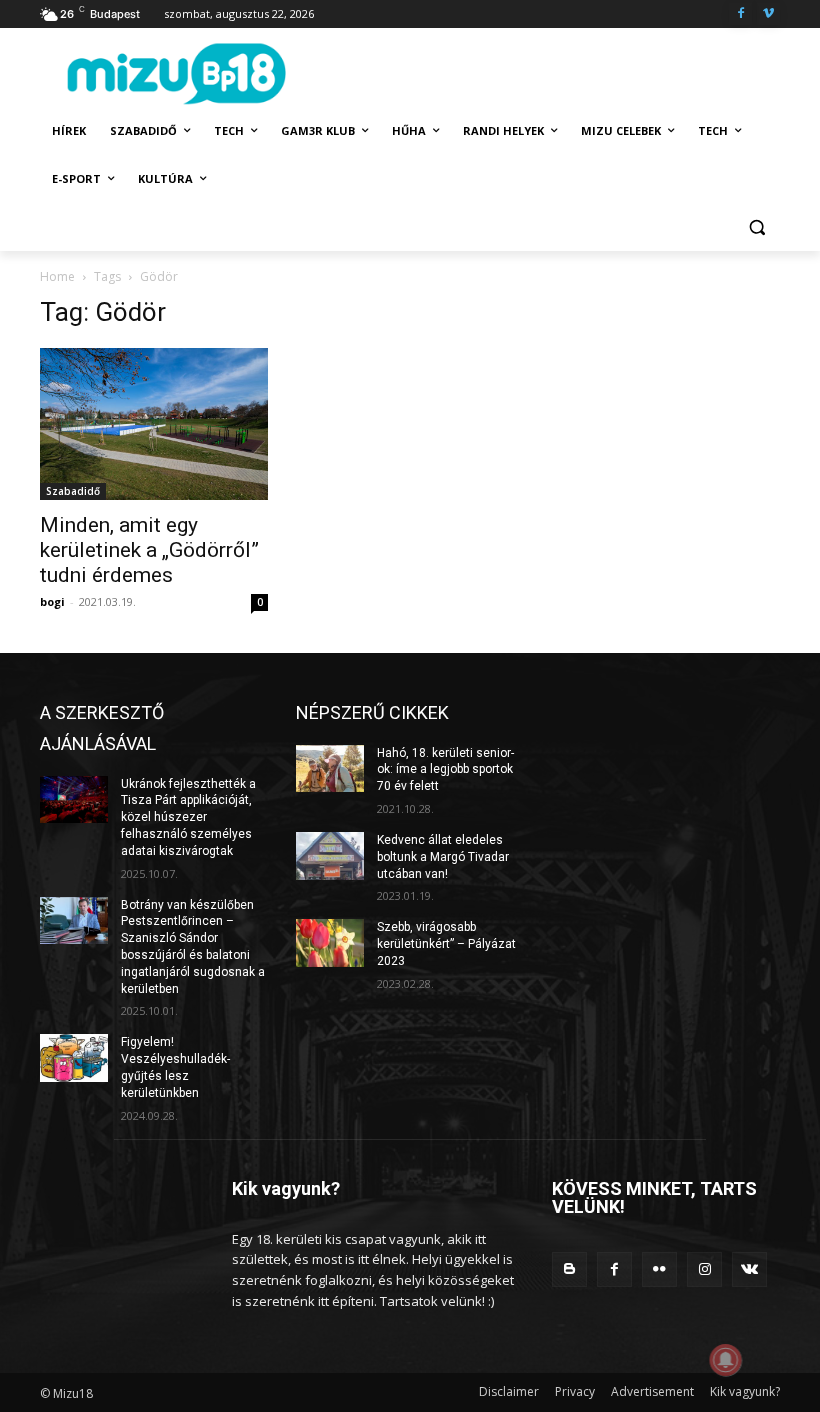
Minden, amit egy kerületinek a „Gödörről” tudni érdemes (149, 550)
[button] (756, 227)
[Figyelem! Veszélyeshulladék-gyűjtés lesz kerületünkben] (74, 1058)
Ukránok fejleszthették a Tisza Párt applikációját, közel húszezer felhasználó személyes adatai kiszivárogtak (188, 817)
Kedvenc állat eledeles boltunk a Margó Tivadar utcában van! (443, 857)
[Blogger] (569, 1269)
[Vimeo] (768, 14)
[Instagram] (704, 1269)
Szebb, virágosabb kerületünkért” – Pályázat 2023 (446, 944)
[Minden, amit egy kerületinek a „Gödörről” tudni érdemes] (154, 424)
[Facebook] (740, 14)
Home (57, 276)
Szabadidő (73, 491)
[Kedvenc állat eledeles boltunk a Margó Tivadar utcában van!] (330, 856)
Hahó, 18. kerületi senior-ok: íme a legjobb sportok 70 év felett (445, 770)
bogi (52, 601)
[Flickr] (659, 1269)
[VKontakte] (749, 1269)
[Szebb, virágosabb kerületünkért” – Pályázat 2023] (330, 943)
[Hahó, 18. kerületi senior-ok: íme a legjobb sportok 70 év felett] (330, 769)
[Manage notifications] (726, 1360)
